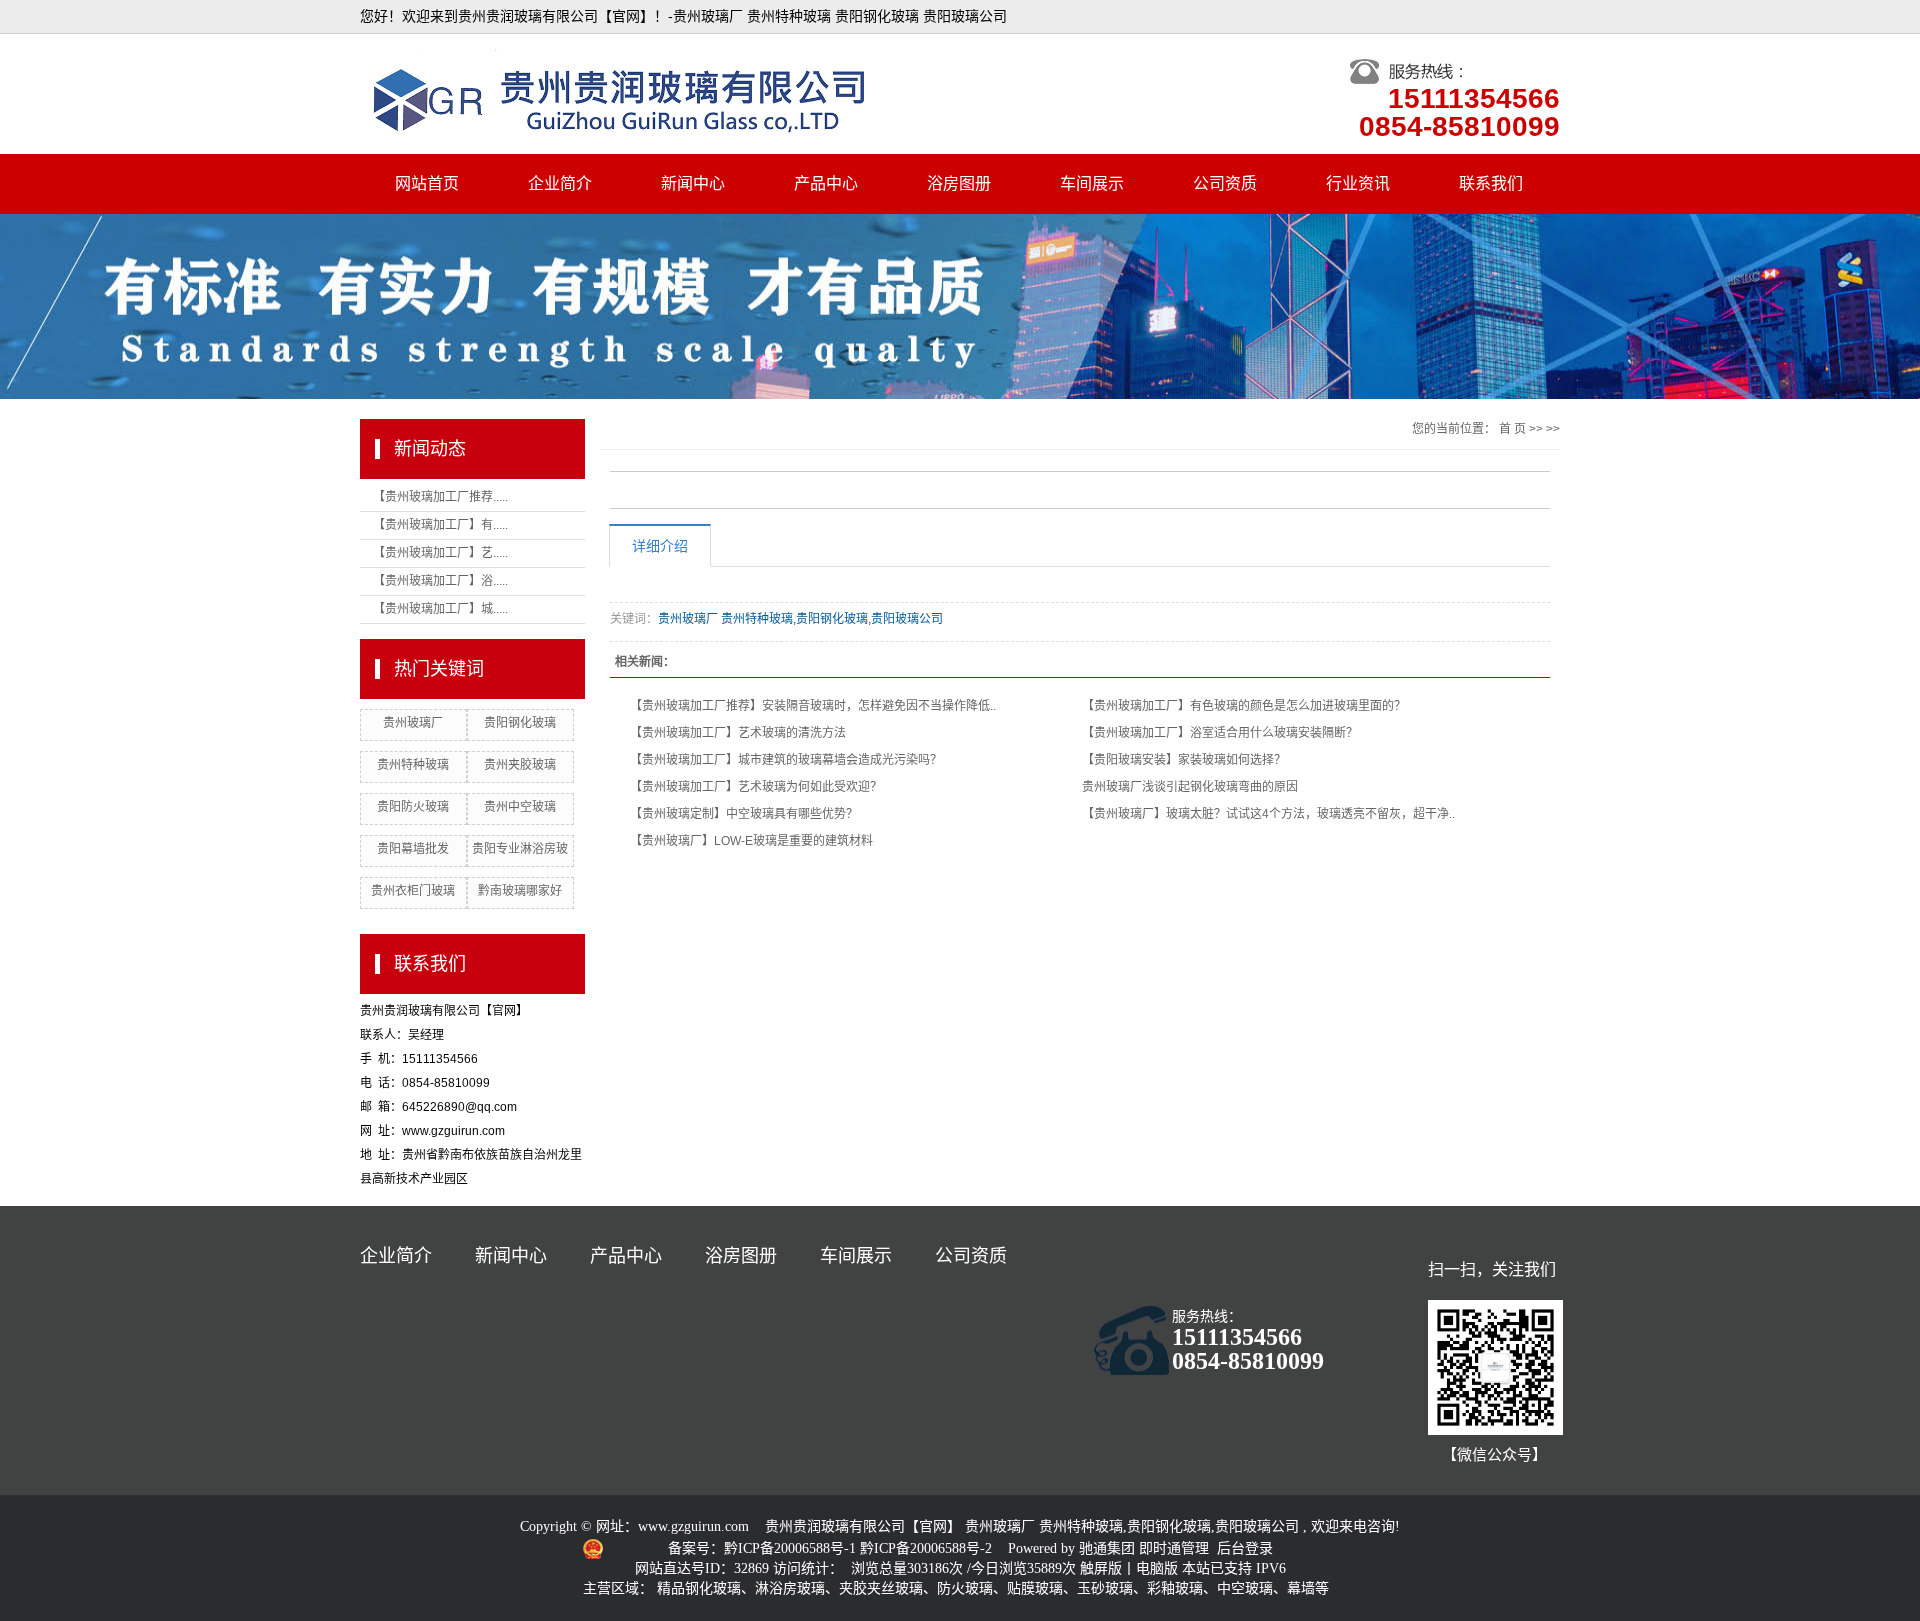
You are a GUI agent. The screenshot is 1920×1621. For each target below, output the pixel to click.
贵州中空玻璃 (520, 807)
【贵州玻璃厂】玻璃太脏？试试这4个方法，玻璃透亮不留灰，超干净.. (1268, 814)
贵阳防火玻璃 (413, 807)
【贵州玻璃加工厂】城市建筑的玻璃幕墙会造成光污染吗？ (786, 760)
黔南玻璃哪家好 (520, 891)
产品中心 (826, 183)
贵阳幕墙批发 (413, 849)
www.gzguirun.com (693, 1526)
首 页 (1512, 429)
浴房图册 (959, 183)
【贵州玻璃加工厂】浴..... (440, 581)
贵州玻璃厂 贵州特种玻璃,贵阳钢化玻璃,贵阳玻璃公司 (800, 619)
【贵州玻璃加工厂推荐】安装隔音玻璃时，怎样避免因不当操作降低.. (813, 706)
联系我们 (1491, 183)
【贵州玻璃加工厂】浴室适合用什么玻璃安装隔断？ (1220, 733)
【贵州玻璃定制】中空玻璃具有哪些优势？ (744, 814)
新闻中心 (693, 183)
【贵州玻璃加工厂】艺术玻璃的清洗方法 (738, 733)
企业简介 (560, 183)
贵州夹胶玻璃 (520, 765)
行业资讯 (1358, 183)
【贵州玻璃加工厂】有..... (440, 525)
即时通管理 (1174, 1548)
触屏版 (1101, 1568)
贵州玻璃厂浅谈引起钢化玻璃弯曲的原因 (1190, 787)
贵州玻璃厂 (413, 723)
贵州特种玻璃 (413, 765)
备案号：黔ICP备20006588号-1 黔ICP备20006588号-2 (832, 1548)
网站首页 (427, 183)
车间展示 (1092, 183)
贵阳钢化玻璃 (520, 723)
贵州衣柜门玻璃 (413, 891)
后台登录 (1245, 1548)
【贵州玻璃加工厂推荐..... (440, 497)
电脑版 (1157, 1568)
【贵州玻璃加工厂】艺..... (440, 553)
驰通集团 (1109, 1548)
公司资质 (1225, 183)
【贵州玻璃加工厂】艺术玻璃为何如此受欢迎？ (756, 787)
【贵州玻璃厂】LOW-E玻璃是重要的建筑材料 (751, 841)
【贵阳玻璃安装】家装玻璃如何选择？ (1184, 760)
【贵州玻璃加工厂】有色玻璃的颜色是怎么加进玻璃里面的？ (1244, 706)
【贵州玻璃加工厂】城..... (440, 609)
